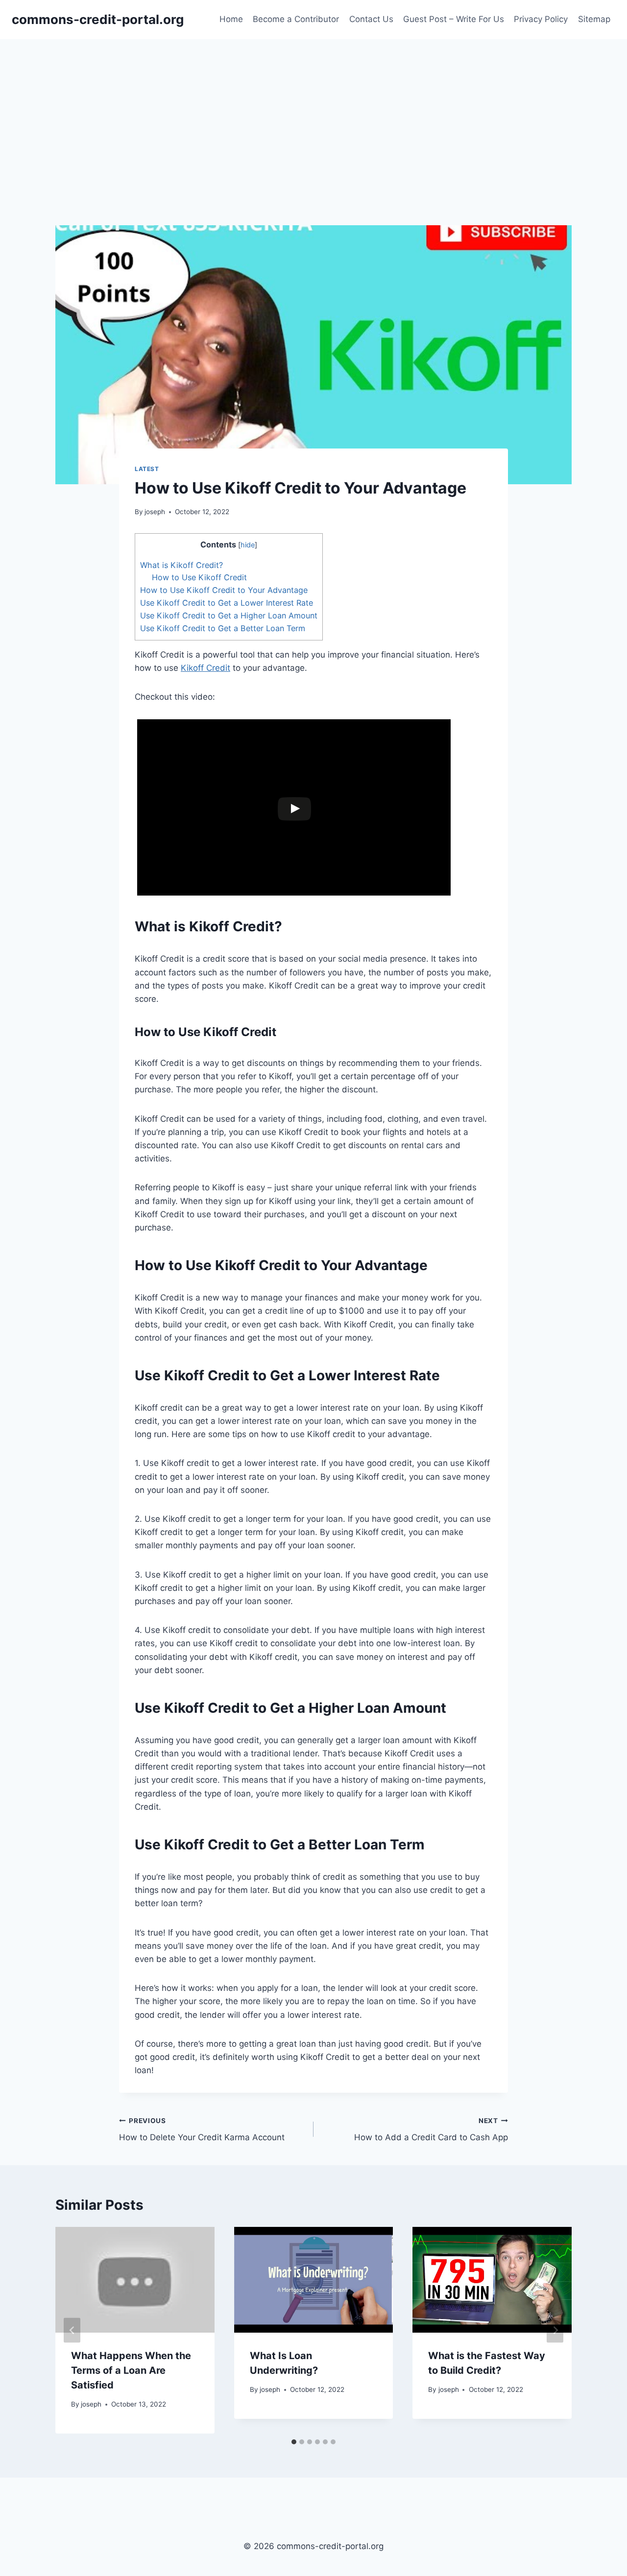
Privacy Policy (541, 19)
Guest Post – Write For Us (454, 19)
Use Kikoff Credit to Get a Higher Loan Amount (229, 615)
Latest (147, 469)
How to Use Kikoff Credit (199, 577)
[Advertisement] (313, 113)
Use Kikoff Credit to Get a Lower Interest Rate (227, 603)
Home (231, 19)
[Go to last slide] (72, 2330)
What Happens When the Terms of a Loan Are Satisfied (131, 2370)
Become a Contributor (296, 19)
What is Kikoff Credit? (181, 565)
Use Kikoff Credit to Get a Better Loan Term (223, 628)
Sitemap (594, 19)
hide (248, 545)
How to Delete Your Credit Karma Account (202, 2130)
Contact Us (371, 19)
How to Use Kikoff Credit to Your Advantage (224, 590)
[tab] (294, 2442)
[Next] (555, 2330)
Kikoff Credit (205, 668)
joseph (155, 512)
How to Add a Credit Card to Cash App (431, 2130)
